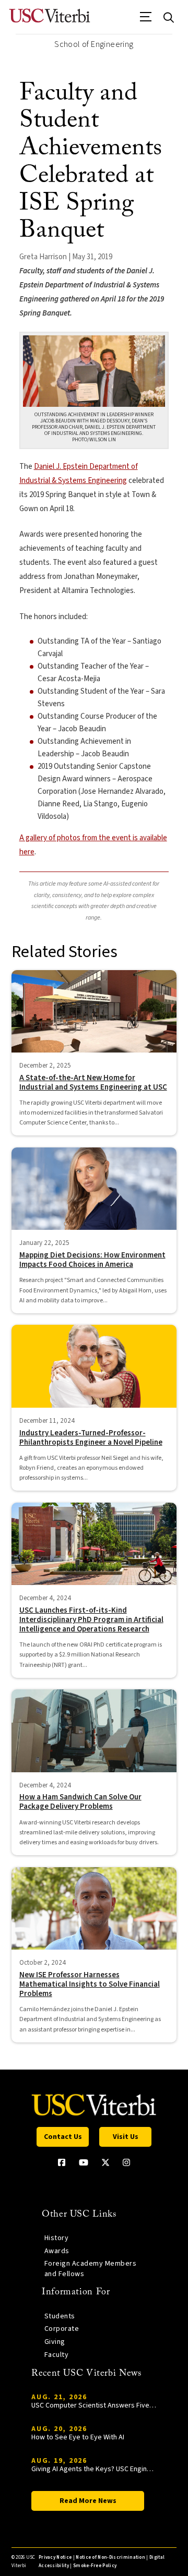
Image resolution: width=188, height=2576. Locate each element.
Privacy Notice (55, 2557)
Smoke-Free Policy (95, 2566)
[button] (146, 20)
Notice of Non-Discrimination (110, 2557)
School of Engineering (94, 44)
